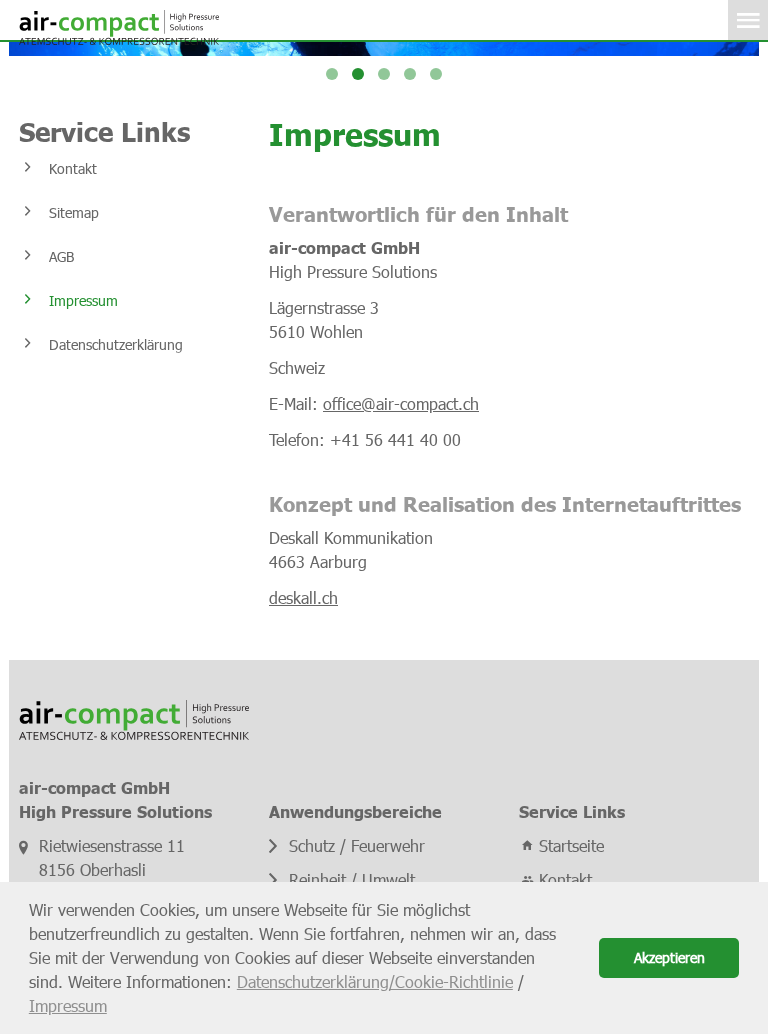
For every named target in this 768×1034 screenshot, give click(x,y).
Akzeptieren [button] (669, 957)
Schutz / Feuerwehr (357, 845)
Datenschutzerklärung (116, 344)
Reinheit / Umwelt (352, 879)
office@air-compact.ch (401, 403)
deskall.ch (303, 597)
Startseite (571, 845)
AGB (61, 256)
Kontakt (73, 168)
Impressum (83, 300)
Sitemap (74, 212)
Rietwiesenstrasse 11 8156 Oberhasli (112, 857)
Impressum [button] (68, 1005)
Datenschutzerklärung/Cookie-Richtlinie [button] (375, 981)
